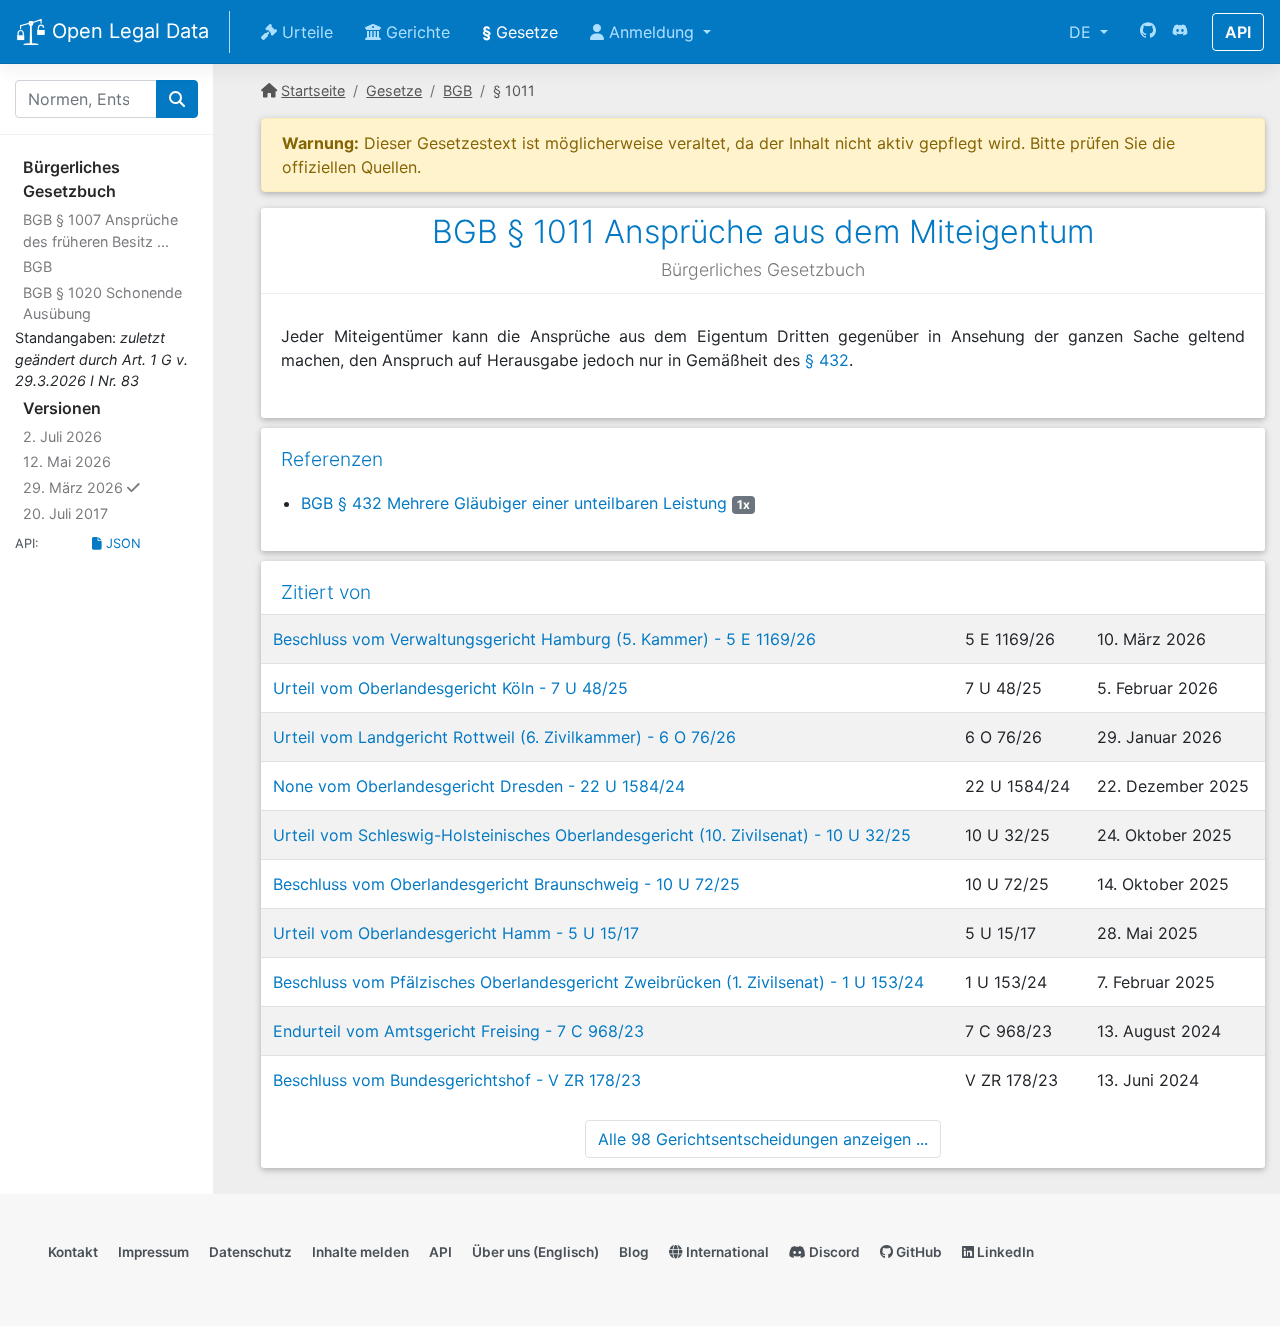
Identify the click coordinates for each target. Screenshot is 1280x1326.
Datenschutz (250, 1252)
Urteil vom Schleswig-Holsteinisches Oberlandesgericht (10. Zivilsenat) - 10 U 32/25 (592, 835)
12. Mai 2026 (67, 461)
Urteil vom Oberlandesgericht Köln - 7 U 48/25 (450, 688)
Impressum (153, 1252)
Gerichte (415, 32)
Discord (833, 1252)
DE (1082, 32)
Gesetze (520, 32)
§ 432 (827, 360)
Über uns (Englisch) (535, 1252)
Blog (634, 1252)
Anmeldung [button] (651, 32)
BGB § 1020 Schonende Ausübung (102, 303)
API (1238, 32)
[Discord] (1180, 32)
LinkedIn (1004, 1252)
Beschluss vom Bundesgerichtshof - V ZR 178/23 (457, 1080)
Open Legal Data (127, 31)
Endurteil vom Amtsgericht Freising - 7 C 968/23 (458, 1031)
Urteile (305, 32)
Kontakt (73, 1252)
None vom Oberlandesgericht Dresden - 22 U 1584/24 (479, 786)
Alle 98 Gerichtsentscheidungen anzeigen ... (763, 1139)
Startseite (313, 90)
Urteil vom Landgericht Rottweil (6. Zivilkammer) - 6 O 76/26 (504, 737)
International (726, 1252)
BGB (37, 266)
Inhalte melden (360, 1252)
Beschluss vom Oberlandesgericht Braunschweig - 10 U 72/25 (506, 884)
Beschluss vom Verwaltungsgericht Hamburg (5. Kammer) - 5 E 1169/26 (544, 639)
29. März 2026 (110, 487)
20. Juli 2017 (65, 513)
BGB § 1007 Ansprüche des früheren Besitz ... (100, 230)
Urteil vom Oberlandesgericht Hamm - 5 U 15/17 (456, 933)
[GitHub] (1148, 32)
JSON (121, 543)
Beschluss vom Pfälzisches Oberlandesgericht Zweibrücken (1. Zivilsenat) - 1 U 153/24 (598, 982)
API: (27, 543)
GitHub (917, 1252)
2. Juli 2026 (62, 436)
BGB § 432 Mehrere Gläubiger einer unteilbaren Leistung (514, 503)
